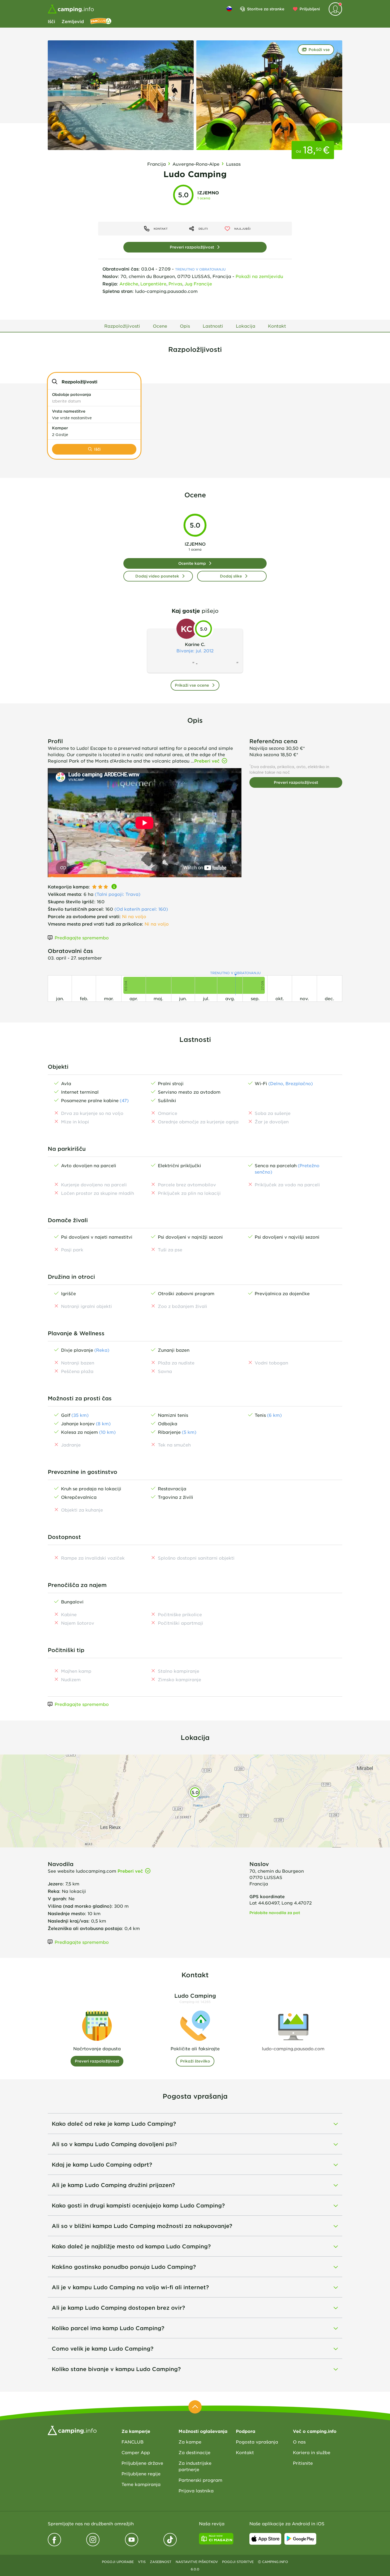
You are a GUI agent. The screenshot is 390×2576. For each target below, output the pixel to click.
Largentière (153, 284)
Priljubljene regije (141, 2474)
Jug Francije (198, 284)
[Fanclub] (101, 21)
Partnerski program (200, 2480)
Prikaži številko (195, 2061)
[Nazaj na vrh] (195, 2407)
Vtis (142, 2562)
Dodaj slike (231, 576)
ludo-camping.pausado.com (166, 291)
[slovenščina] (229, 9)
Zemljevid (73, 21)
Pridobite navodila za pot (275, 1913)
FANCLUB (133, 2442)
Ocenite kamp (192, 563)
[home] (72, 2430)
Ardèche (129, 284)
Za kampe (190, 2442)
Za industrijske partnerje (195, 2466)
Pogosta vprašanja (257, 2442)
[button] (94, 398)
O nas (299, 2442)
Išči (51, 21)
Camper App (136, 2452)
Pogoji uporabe (118, 2562)
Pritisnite (303, 2463)
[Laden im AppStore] (265, 2539)
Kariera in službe (312, 2452)
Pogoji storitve (238, 2562)
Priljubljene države (142, 2463)
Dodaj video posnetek (157, 576)
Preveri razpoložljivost (192, 247)
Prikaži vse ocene (192, 685)
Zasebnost (161, 2562)
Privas (175, 284)
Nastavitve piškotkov (197, 2562)
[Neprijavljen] (335, 9)
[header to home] (71, 9)
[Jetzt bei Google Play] (300, 2539)
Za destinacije (194, 2452)
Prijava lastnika (196, 2491)
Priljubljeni (310, 9)
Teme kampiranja (141, 2484)
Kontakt (245, 2452)
